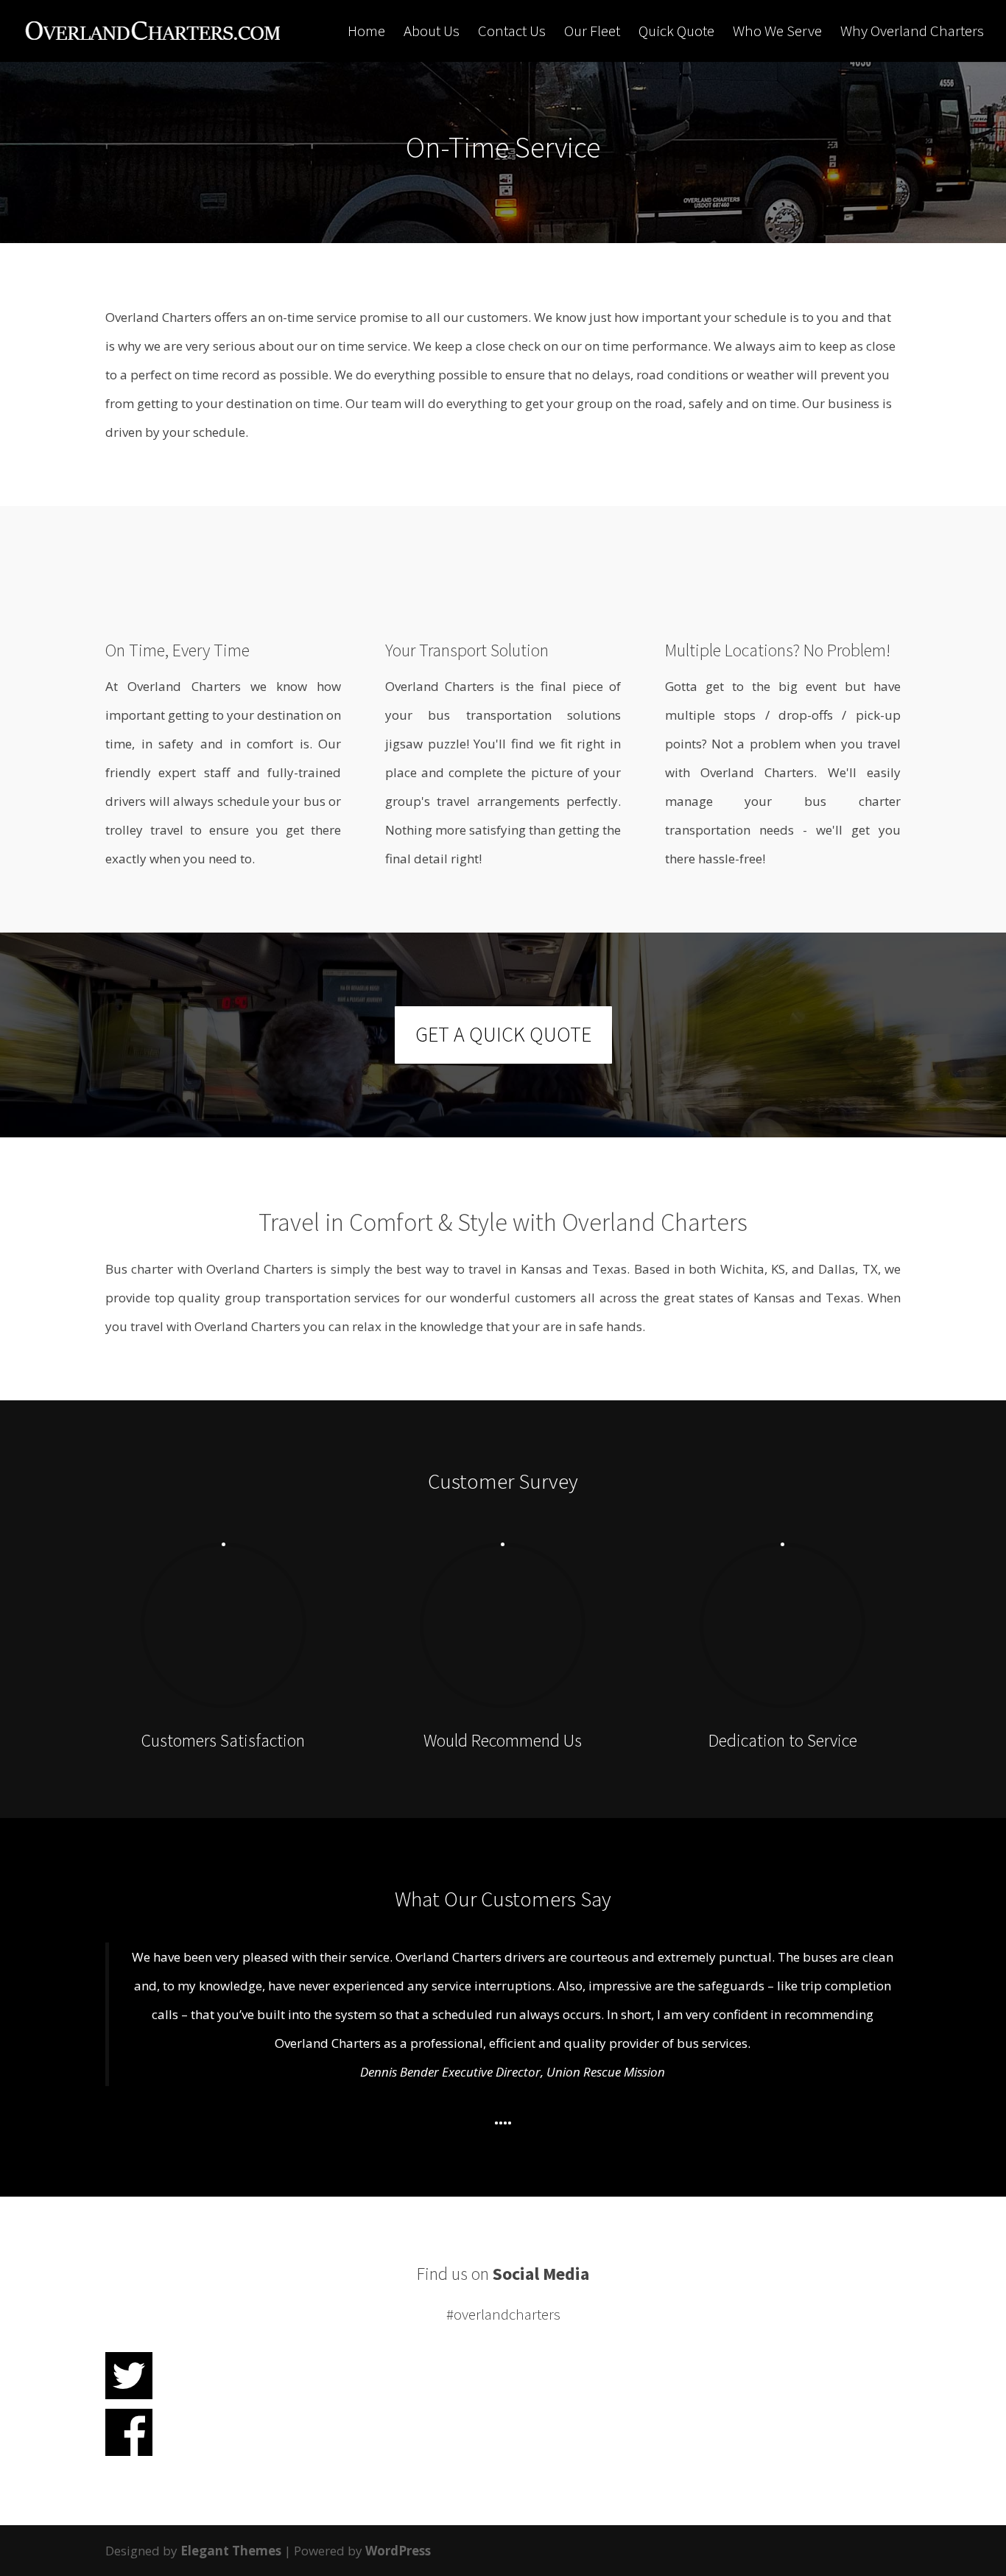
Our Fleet (592, 33)
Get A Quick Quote (503, 1034)
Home (366, 33)
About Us (432, 33)
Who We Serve (777, 33)
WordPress (398, 2551)
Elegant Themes (231, 2551)
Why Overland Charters (912, 33)
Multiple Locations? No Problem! (778, 650)
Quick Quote (676, 33)
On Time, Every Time (177, 650)
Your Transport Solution (467, 650)
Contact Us (512, 33)
